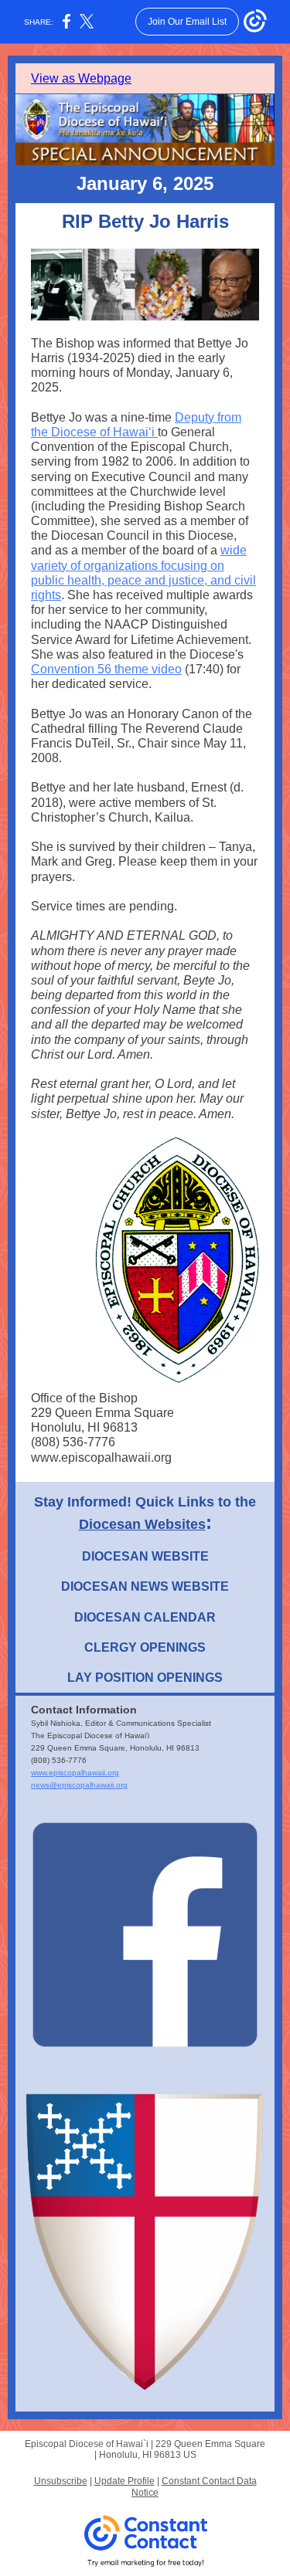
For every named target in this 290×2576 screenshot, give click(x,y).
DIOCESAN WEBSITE (145, 1556)
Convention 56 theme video (106, 669)
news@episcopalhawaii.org (79, 1785)
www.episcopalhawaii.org (75, 1773)
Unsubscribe (61, 2481)
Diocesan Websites (142, 1524)
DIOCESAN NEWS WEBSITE (145, 1586)
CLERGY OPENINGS (145, 1647)
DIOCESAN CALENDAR (145, 1617)
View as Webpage (81, 78)
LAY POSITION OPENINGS (145, 1678)
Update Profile (125, 2481)
